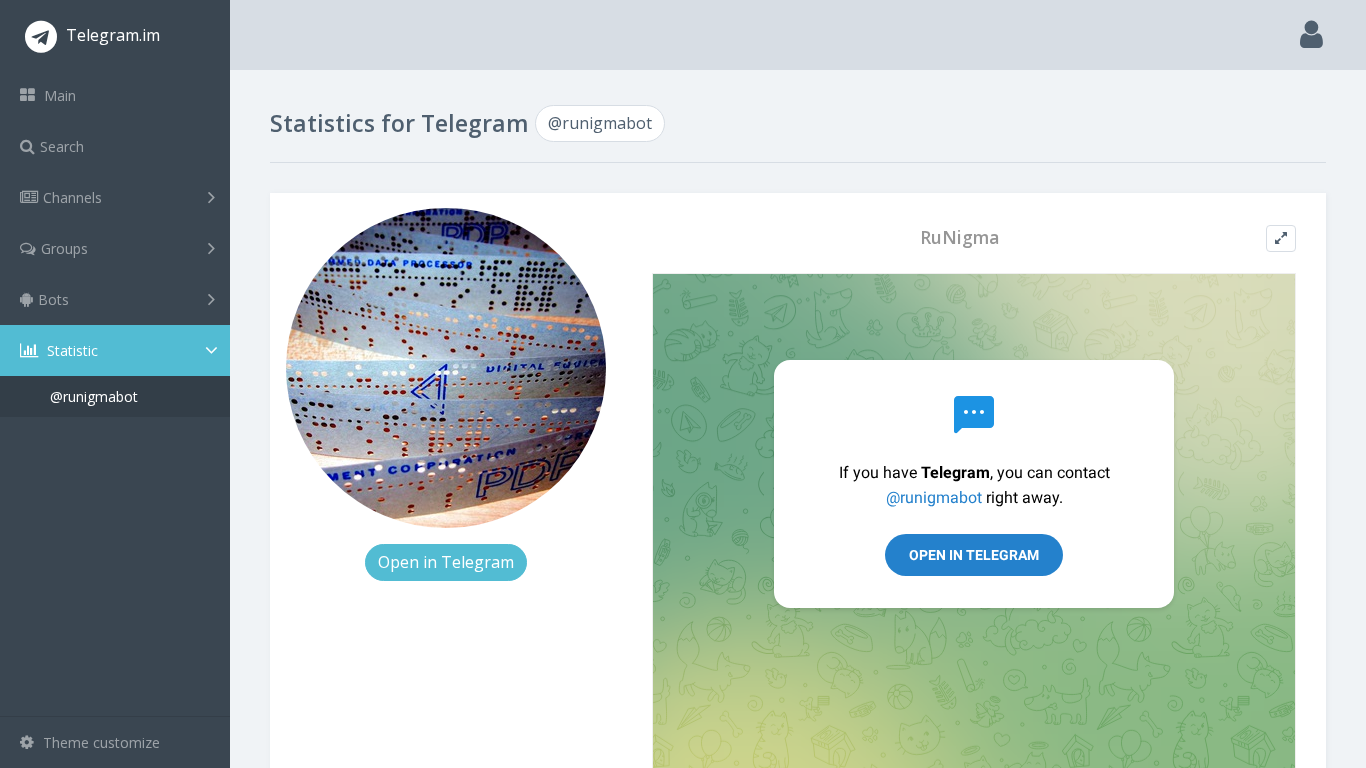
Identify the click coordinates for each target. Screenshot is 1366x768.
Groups (64, 248)
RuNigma (959, 237)
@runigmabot (94, 396)
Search (62, 146)
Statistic (70, 350)
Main (58, 95)
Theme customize (99, 742)
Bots (53, 299)
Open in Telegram (446, 562)
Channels (72, 197)
